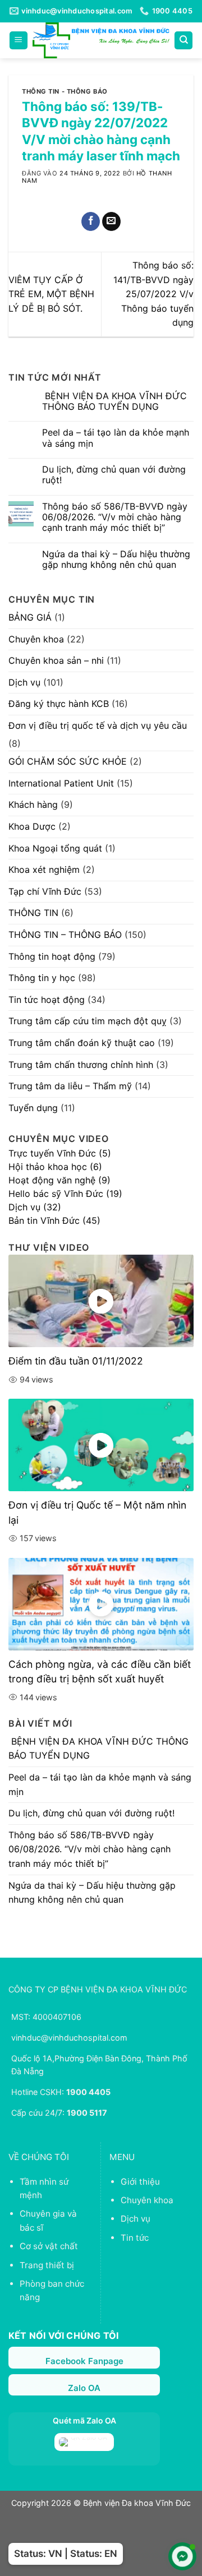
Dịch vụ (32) (35, 1207)
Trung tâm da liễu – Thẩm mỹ (70, 1086)
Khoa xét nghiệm (44, 870)
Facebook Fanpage (84, 2361)
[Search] (183, 41)
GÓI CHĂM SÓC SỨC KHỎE (68, 761)
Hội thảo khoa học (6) (55, 1167)
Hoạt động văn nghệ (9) (59, 1180)
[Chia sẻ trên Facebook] (91, 221)
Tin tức (135, 2238)
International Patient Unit (61, 783)
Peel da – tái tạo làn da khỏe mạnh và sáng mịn (116, 438)
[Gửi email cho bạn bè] (111, 221)
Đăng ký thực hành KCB (59, 704)
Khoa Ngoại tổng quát (55, 848)
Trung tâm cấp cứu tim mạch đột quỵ (88, 1021)
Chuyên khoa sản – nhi (56, 660)
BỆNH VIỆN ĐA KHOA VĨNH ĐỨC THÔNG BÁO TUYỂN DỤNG (114, 401)
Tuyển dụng (33, 1108)
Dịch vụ (24, 682)
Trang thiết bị (47, 2265)
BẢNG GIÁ (30, 617)
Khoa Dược (32, 826)
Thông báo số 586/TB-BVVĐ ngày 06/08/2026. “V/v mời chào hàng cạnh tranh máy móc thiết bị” (115, 517)
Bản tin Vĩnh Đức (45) (54, 1220)
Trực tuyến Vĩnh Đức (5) (60, 1153)
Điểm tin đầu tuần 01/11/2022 (76, 1361)
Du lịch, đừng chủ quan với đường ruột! (114, 475)
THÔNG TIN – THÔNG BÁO (65, 935)
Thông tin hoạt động (52, 956)
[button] (19, 41)
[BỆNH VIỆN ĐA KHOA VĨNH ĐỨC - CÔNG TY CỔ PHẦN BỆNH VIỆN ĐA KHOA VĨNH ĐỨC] (101, 40)
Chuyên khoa (36, 639)
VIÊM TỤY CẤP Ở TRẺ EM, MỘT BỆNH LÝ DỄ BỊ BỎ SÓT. (51, 294)
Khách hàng (33, 804)
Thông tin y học (42, 978)
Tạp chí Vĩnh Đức (45, 891)
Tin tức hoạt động (47, 1000)
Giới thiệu (140, 2182)
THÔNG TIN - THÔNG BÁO (65, 91)
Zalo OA (84, 2388)
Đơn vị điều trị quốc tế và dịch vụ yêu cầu (98, 725)
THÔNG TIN (33, 913)
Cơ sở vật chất (49, 2246)
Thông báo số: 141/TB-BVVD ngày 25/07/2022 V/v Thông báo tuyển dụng (153, 294)
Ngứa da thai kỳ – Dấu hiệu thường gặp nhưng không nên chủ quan (116, 559)
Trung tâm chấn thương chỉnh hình (81, 1065)
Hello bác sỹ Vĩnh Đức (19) (65, 1194)
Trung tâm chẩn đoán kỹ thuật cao (82, 1043)
